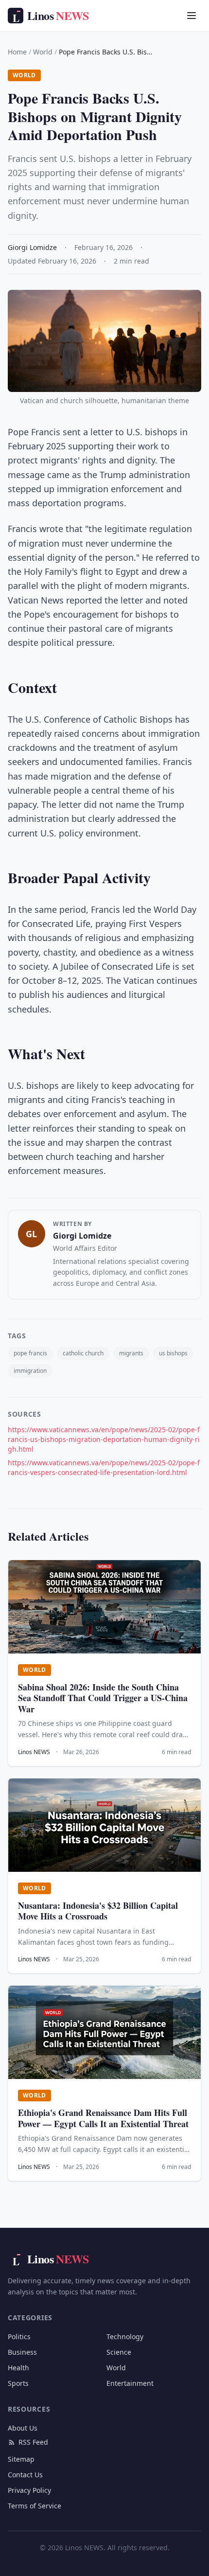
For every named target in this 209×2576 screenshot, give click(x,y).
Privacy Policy (29, 2490)
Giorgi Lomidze (82, 1236)
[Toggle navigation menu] (192, 16)
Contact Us (25, 2475)
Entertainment (130, 2383)
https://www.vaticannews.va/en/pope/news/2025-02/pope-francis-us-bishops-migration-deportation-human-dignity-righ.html (104, 1439)
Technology (125, 2336)
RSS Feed (33, 2442)
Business (22, 2352)
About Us (23, 2428)
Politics (19, 2336)
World (43, 52)
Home (17, 52)
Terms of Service (35, 2506)
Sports (18, 2383)
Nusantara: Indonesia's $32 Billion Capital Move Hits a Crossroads (98, 1911)
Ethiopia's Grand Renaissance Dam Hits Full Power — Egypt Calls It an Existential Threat (103, 2118)
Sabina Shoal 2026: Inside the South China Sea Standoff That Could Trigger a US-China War (103, 1698)
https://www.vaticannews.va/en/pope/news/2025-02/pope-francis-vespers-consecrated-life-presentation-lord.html (104, 1467)
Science (119, 2352)
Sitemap (21, 2459)
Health (18, 2368)
